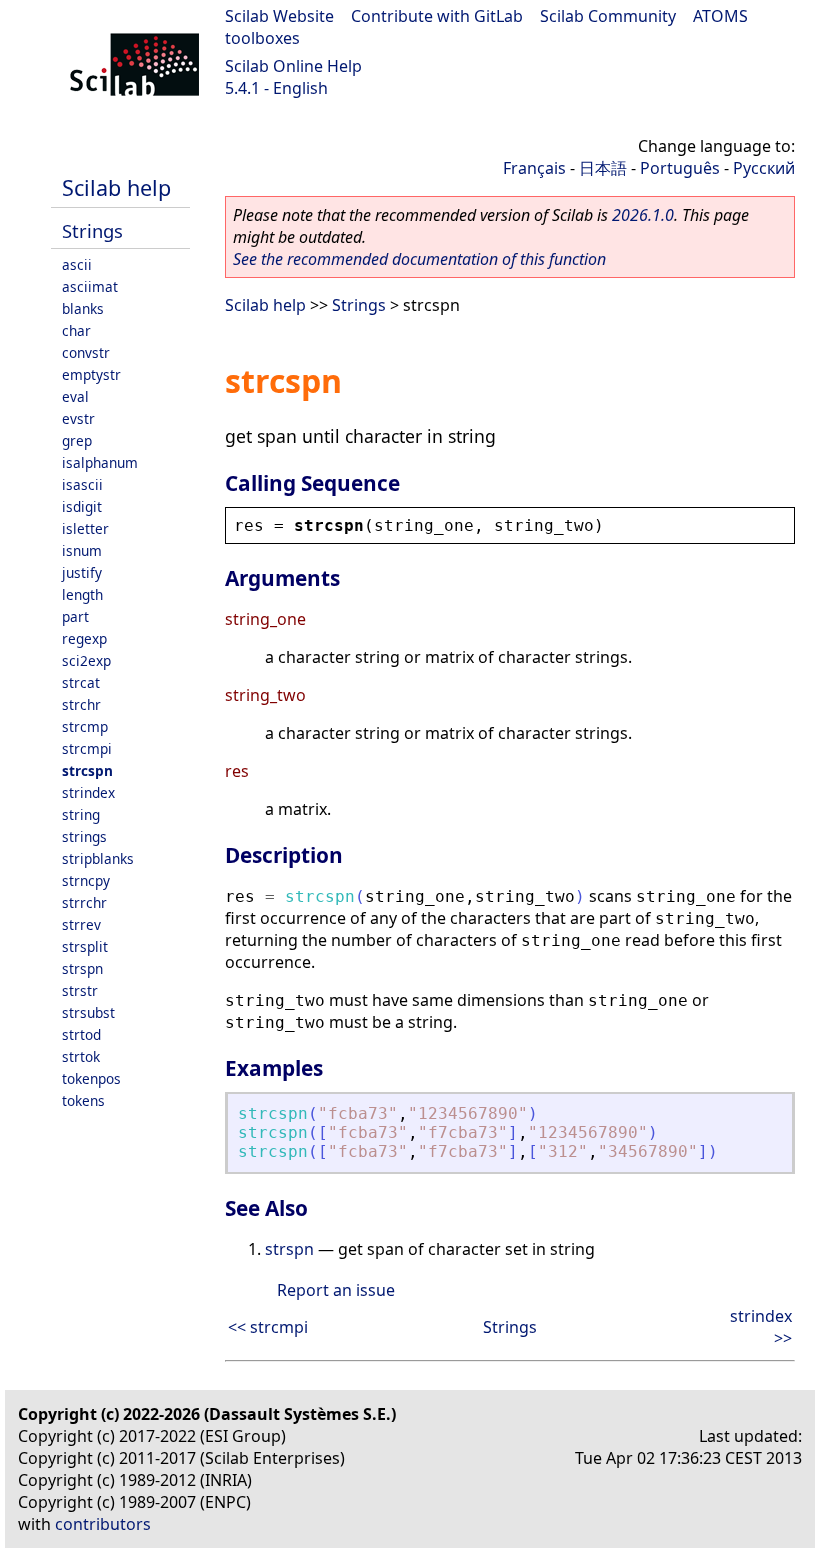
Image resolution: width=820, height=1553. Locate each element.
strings (84, 836)
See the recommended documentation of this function (419, 259)
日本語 (603, 168)
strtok (81, 1056)
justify (82, 572)
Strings (92, 230)
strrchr (84, 902)
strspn (82, 968)
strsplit (85, 946)
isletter (85, 528)
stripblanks (98, 858)
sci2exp (86, 660)
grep (77, 440)
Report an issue (336, 1290)
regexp (84, 638)
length (82, 594)
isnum (82, 550)
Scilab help (116, 187)
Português (680, 168)
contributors (103, 1524)
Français (534, 168)
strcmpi (87, 748)
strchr (81, 704)
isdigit (82, 506)
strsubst (88, 1012)
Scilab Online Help (293, 66)
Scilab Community (608, 16)
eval (75, 396)
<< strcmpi (268, 1327)
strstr (80, 990)
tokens (83, 1100)
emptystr (91, 374)
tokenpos (91, 1078)
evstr (78, 418)
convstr (86, 352)
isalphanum (100, 462)
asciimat (90, 286)
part (75, 616)
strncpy (86, 880)
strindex (88, 792)
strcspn (87, 770)
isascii (82, 484)
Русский (764, 168)
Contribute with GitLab (437, 16)
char (76, 330)
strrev (81, 924)
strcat (81, 682)
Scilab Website (279, 16)
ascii (77, 264)
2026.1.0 (643, 215)
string (81, 814)
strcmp (85, 726)
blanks (83, 308)
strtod (81, 1034)
